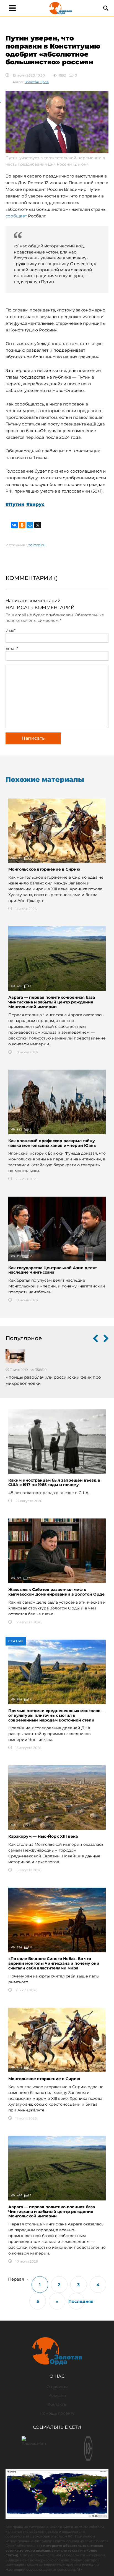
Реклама (57, 2395)
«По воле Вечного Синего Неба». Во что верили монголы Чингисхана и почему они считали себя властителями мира (54, 1963)
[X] (38, 525)
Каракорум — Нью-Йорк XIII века (43, 1836)
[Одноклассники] (22, 525)
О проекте (57, 2387)
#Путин (15, 504)
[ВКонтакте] (14, 525)
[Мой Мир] (30, 525)
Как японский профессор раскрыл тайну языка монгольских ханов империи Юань (52, 1143)
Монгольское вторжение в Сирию (44, 869)
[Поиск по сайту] (106, 8)
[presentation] (95, 1339)
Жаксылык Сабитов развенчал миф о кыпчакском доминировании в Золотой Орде (56, 1592)
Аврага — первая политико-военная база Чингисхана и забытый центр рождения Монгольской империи (52, 1002)
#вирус (35, 504)
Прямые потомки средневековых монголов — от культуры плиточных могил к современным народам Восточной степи (57, 1715)
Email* (12, 648)
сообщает (16, 216)
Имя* (11, 630)
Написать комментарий (33, 601)
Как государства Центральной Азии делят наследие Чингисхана (53, 1270)
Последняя (77, 2301)
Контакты (57, 2404)
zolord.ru (37, 545)
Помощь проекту (57, 2413)
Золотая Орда (37, 82)
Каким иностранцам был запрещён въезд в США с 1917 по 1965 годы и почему (54, 1483)
